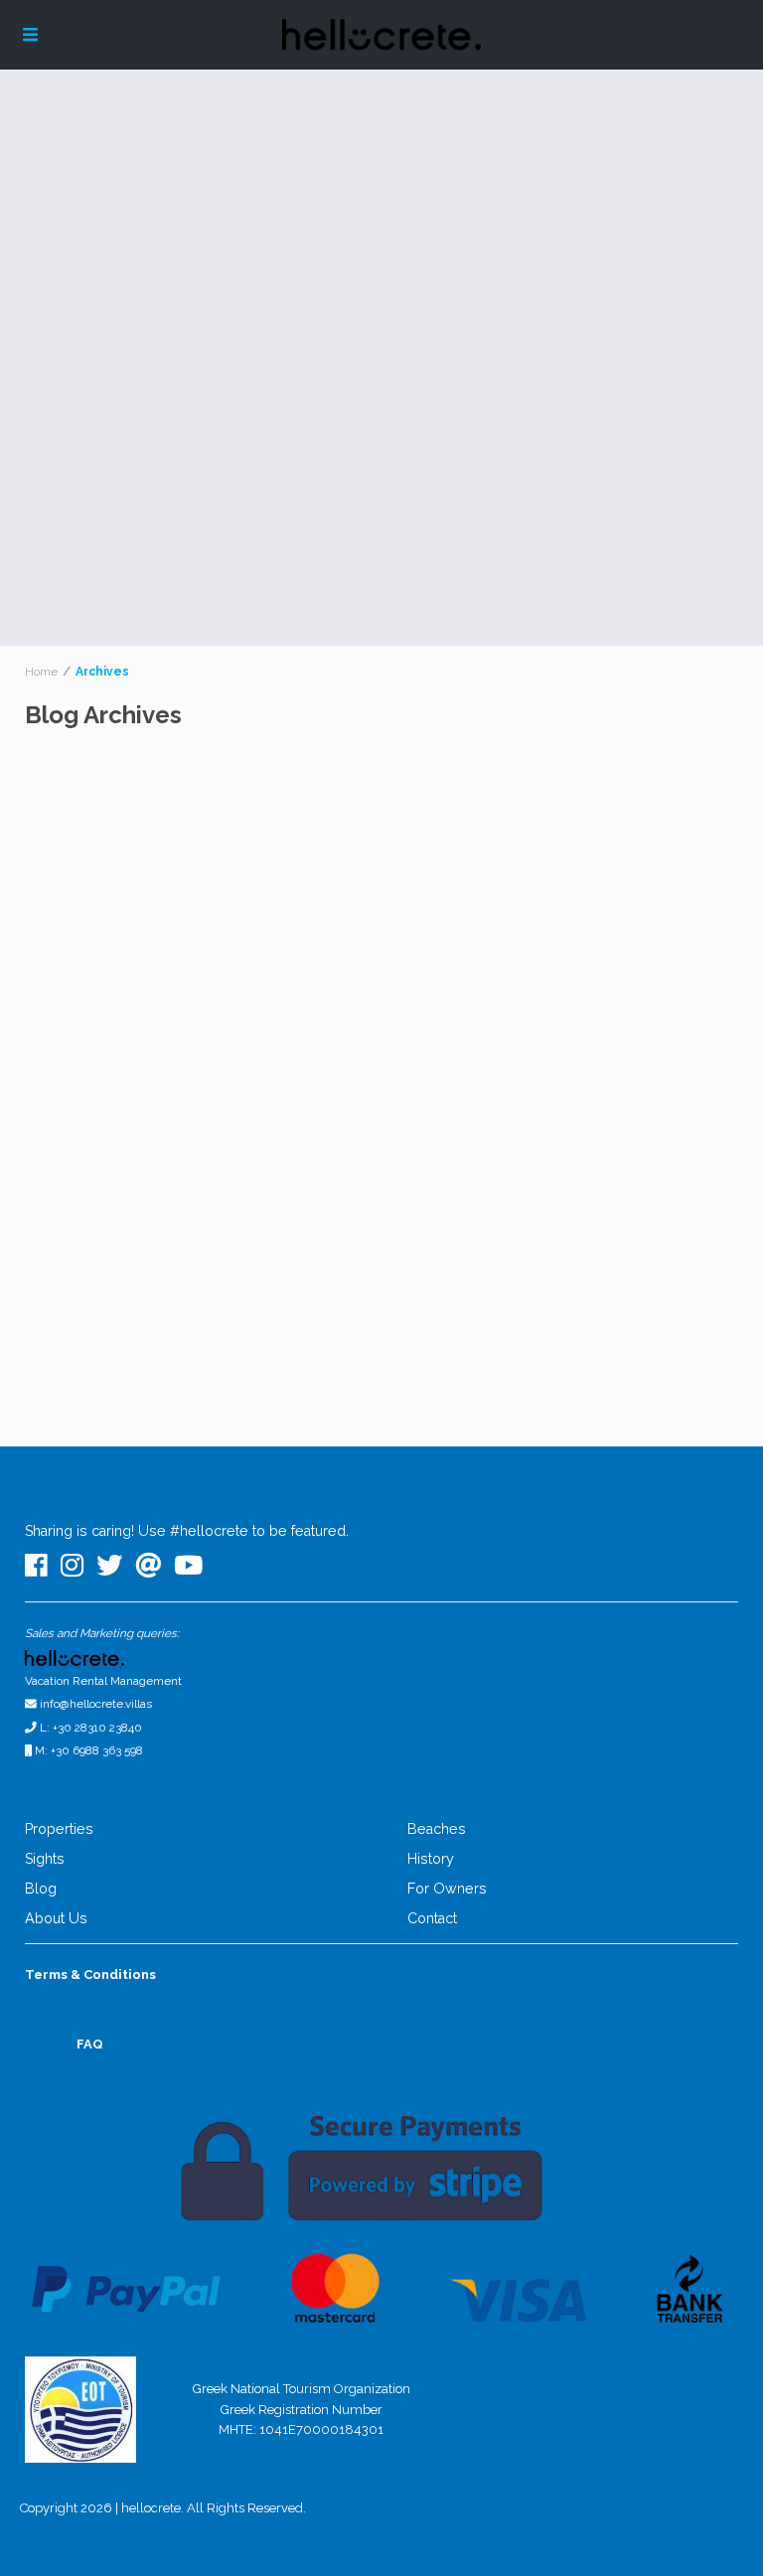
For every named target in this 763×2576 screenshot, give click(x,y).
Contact (432, 1918)
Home (41, 672)
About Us (56, 1918)
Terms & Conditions (90, 1974)
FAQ (90, 2044)
